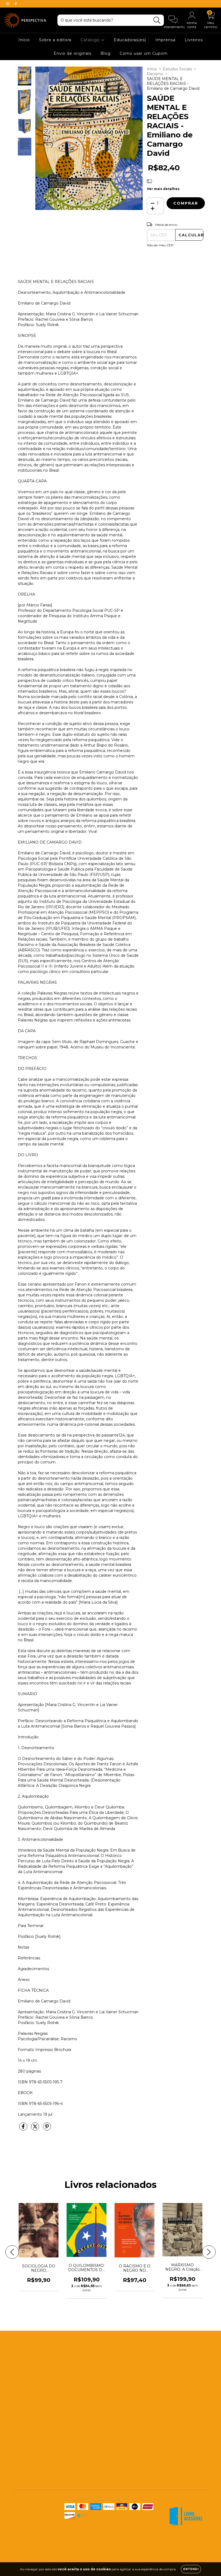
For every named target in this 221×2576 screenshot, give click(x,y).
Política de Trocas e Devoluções (31, 2460)
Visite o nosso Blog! (94, 2401)
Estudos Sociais (177, 69)
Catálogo (91, 40)
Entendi (191, 2569)
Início (24, 40)
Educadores (24, 2381)
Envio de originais (72, 53)
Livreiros (194, 40)
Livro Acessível (27, 2411)
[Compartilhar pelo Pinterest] (47, 2129)
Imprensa (165, 40)
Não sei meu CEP (160, 245)
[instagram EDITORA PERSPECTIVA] (8, 4)
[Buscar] (157, 20)
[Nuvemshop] (191, 2544)
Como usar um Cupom (144, 53)
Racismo (155, 74)
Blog (106, 53)
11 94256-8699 (89, 2360)
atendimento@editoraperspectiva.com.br (115, 2370)
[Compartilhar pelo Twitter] (36, 2129)
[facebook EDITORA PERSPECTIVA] (16, 4)
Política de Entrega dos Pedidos (35, 2444)
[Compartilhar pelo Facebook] (24, 2129)
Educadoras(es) (130, 40)
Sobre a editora (55, 40)
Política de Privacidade (34, 2472)
